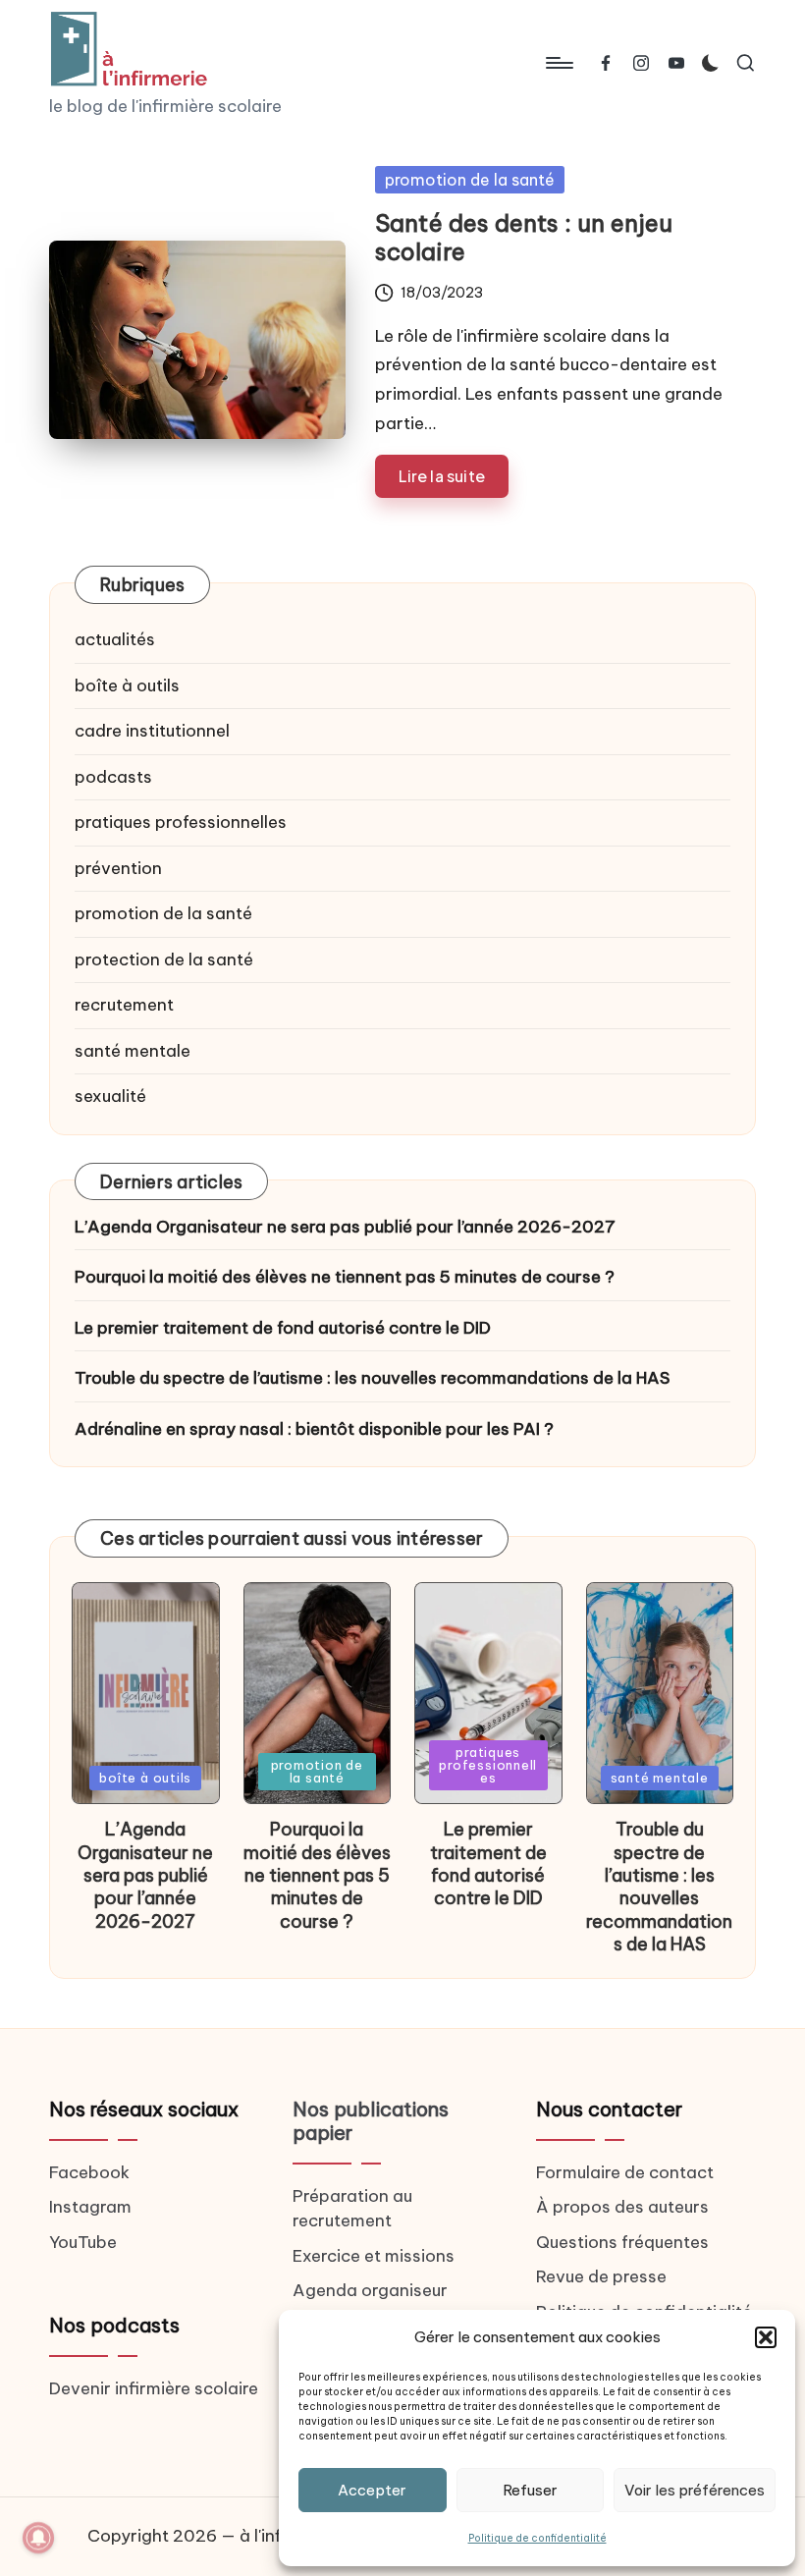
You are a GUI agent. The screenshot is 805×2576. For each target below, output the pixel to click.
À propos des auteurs (622, 2207)
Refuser (530, 2490)
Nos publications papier (371, 2121)
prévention (118, 868)
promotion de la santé (470, 180)
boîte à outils (127, 685)
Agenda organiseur (370, 2290)
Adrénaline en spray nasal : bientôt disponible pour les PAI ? (314, 1429)
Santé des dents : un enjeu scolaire (524, 237)
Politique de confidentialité (537, 2538)
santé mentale (133, 1051)
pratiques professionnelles (181, 822)
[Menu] (558, 63)
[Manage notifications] (38, 2538)
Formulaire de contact (625, 2172)
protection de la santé (164, 959)
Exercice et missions (374, 2256)
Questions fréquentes (622, 2242)
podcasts (113, 777)
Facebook (89, 2172)
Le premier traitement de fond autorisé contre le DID (283, 1328)
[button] (766, 2337)
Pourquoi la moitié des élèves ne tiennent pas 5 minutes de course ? (345, 1277)
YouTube (83, 2242)
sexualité (110, 1096)
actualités (115, 639)
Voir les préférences (695, 2490)
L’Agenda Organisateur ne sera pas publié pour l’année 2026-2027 (345, 1227)
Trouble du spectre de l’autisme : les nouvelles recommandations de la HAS (372, 1378)
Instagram (90, 2207)
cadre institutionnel (152, 731)
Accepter (372, 2490)
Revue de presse (601, 2276)
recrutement (124, 1005)
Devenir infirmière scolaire (154, 2388)
